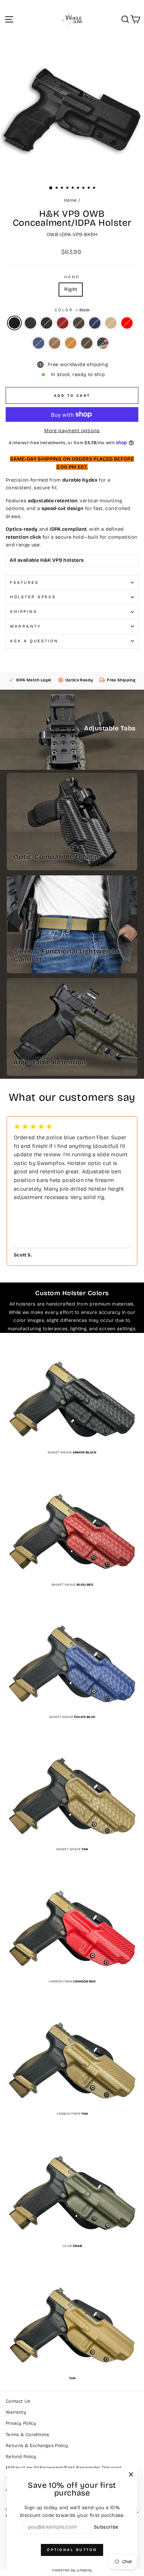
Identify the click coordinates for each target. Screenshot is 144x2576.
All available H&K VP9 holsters (47, 560)
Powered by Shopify (72, 2570)
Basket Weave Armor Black (47, 323)
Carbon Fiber (30, 323)
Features (24, 582)
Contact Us (18, 2401)
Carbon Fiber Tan (55, 343)
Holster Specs (33, 597)
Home (70, 200)
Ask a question (34, 641)
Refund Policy (21, 2457)
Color (72, 310)
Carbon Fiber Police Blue (39, 343)
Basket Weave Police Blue (95, 323)
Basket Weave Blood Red (63, 323)
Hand (72, 277)
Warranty (25, 626)
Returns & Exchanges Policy (37, 2446)
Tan (71, 343)
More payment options (72, 431)
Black (14, 323)
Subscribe (106, 2527)
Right (71, 289)
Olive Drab (87, 343)
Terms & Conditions (27, 2435)
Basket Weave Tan (111, 323)
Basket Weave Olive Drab (79, 323)
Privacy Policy (21, 2423)
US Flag (103, 343)
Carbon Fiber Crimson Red (127, 323)
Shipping (24, 612)
